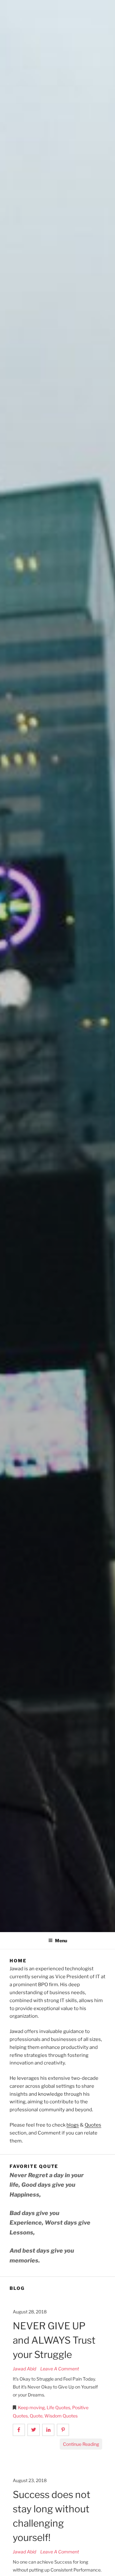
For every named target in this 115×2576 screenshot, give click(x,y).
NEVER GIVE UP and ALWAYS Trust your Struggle (54, 2340)
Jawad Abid (25, 2369)
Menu (61, 1941)
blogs (73, 2125)
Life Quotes (58, 2407)
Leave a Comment (60, 2369)
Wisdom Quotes (61, 2416)
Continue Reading (81, 2444)
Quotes (93, 2125)
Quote (36, 2416)
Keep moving (31, 2407)
